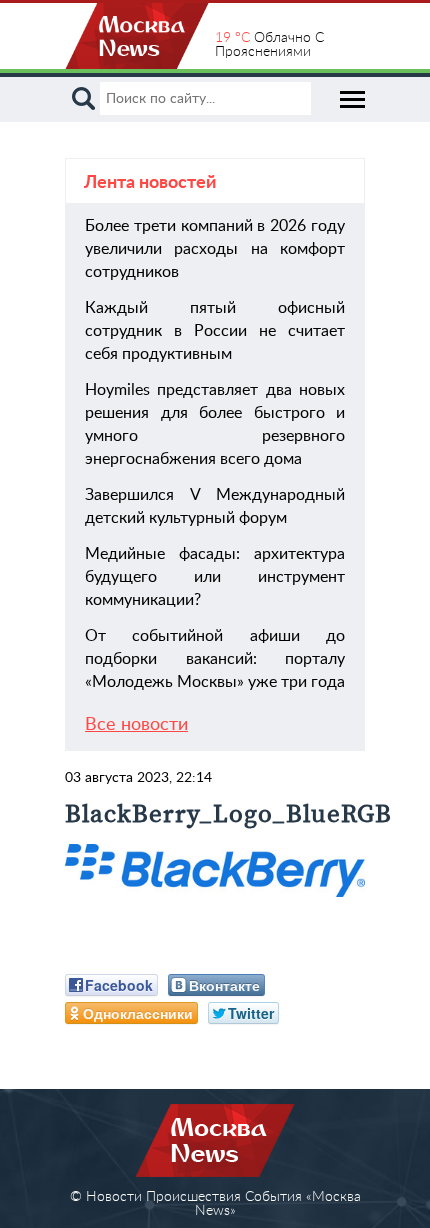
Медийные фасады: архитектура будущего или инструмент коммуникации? (215, 577)
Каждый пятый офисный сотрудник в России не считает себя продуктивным (215, 331)
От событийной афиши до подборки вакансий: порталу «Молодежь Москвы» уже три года (215, 659)
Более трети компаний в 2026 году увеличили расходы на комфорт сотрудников (215, 249)
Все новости (136, 725)
